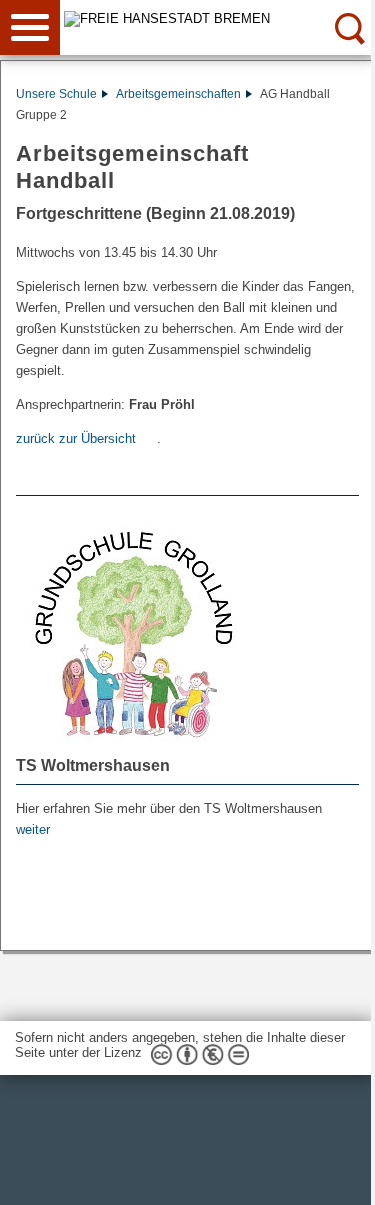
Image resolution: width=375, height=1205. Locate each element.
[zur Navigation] (30, 27)
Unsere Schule (56, 94)
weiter (33, 829)
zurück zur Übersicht (76, 438)
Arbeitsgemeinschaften (178, 94)
